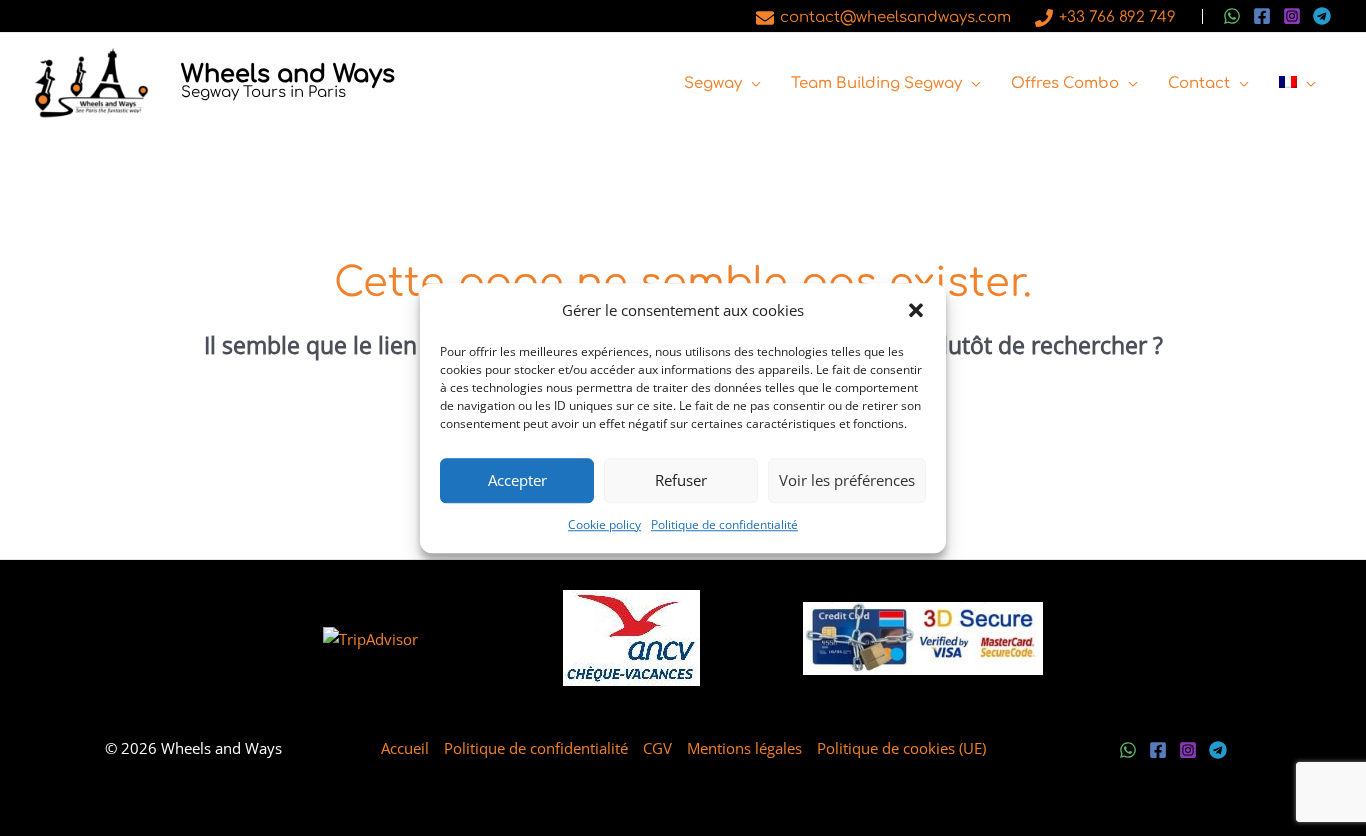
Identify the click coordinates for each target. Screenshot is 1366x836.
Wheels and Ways (288, 74)
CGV (657, 748)
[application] (751, 84)
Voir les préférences (847, 481)
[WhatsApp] (1232, 16)
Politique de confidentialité (724, 524)
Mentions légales (744, 748)
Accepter (517, 481)
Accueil (405, 748)
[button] (916, 311)
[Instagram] (1292, 16)
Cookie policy (604, 524)
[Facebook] (1262, 16)
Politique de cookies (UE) (901, 748)
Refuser (681, 481)
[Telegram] (1322, 16)
